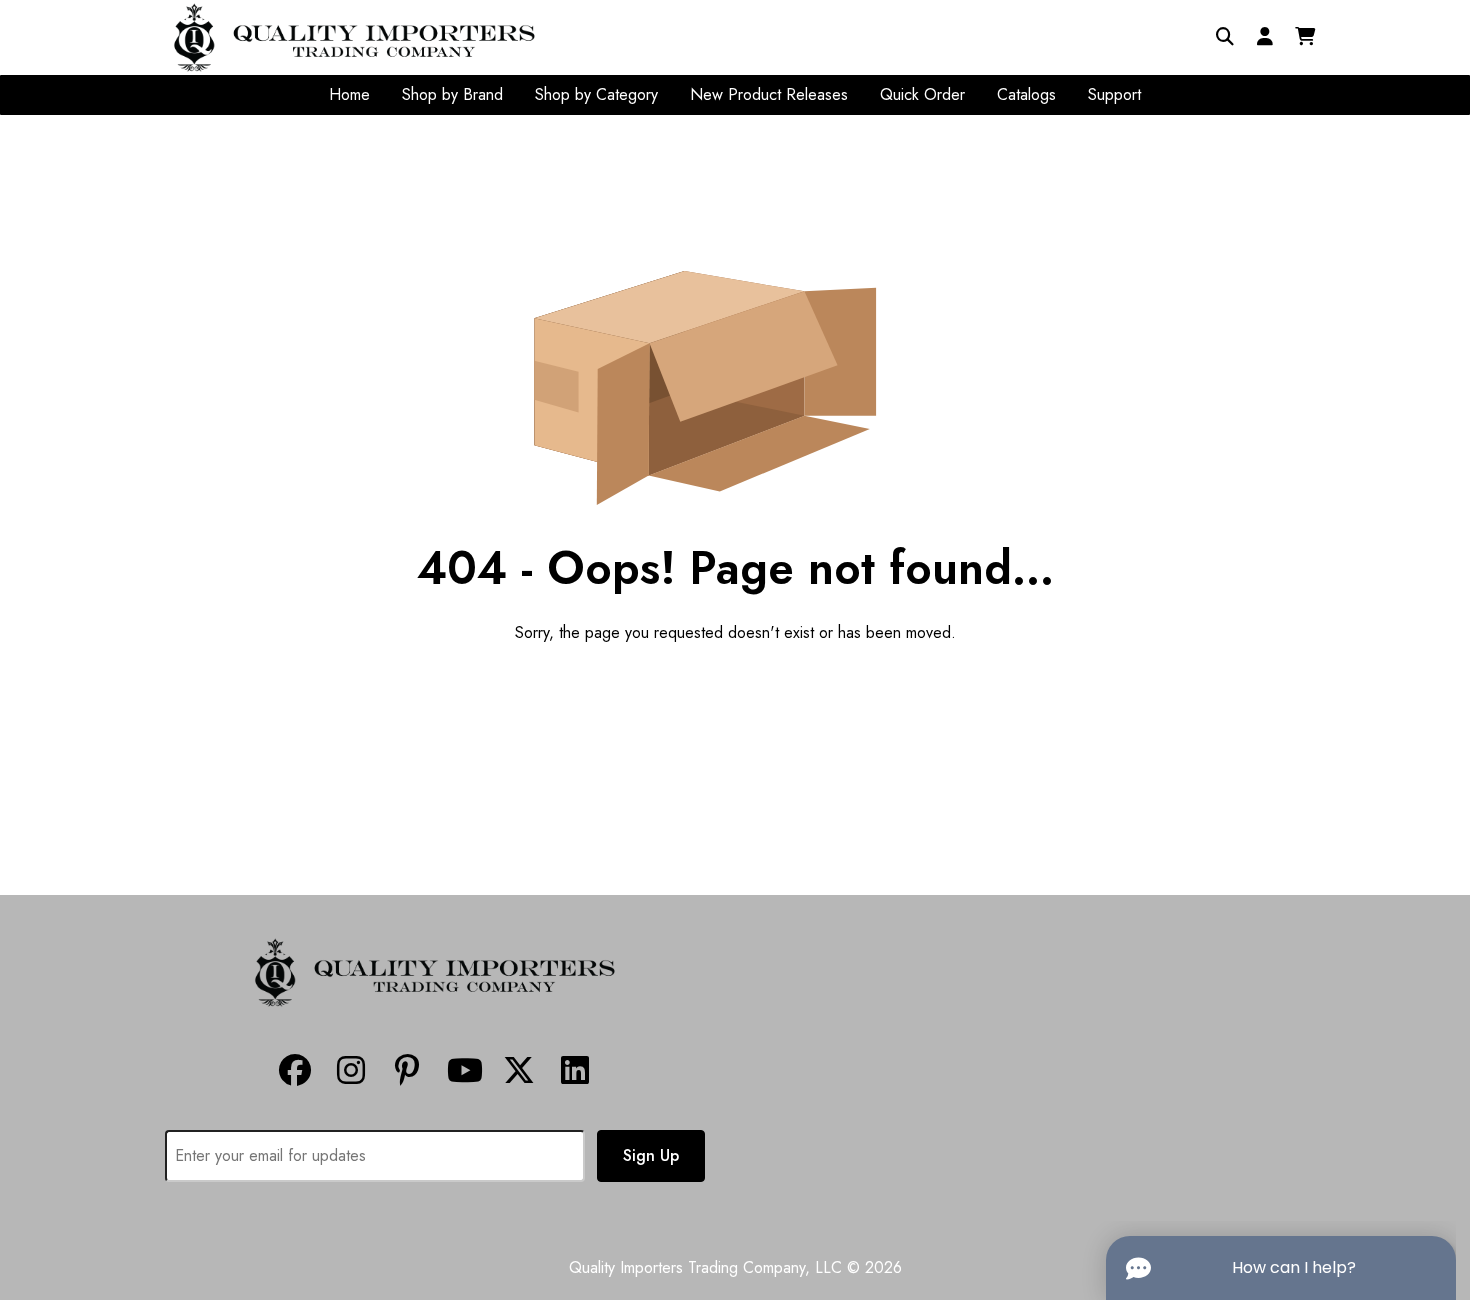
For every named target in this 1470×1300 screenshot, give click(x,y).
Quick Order (922, 94)
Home (349, 94)
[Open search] (1225, 37)
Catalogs (1026, 94)
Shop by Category (596, 94)
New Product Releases (769, 94)
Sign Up (651, 1155)
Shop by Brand (452, 94)
